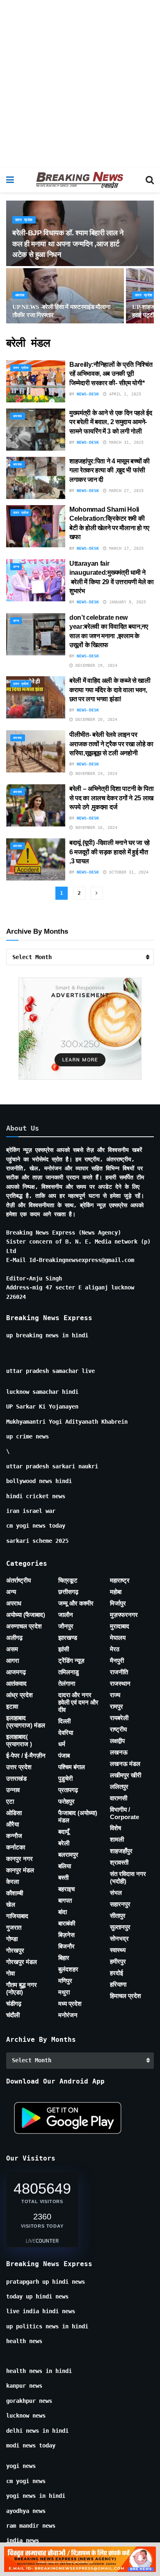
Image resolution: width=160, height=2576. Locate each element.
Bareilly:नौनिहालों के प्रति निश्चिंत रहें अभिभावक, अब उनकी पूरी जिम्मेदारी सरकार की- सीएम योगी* (111, 374)
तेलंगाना (67, 1683)
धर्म (62, 1744)
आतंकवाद (16, 1683)
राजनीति (119, 1672)
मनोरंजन (68, 2015)
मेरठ (115, 1649)
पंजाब (64, 1755)
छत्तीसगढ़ (68, 1592)
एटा (10, 1801)
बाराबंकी (67, 1923)
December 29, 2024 (95, 665)
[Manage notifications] (141, 2558)
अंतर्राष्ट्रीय (18, 1580)
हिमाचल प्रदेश (126, 1996)
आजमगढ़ (16, 1672)
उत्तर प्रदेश (24, 220)
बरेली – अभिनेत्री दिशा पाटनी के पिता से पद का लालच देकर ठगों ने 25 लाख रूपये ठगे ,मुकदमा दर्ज (112, 798)
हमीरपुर (118, 1961)
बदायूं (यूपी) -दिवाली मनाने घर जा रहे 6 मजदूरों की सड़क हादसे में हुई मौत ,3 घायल (110, 852)
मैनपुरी (117, 1661)
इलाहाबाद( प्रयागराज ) (19, 1740)
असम (12, 1649)
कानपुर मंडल (20, 1870)
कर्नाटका (16, 1847)
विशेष (115, 1828)
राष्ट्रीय (118, 1729)
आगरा (13, 1661)
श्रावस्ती (119, 1862)
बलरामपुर (68, 1855)
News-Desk (88, 394)
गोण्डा (12, 1939)
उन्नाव (13, 1790)
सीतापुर (118, 1916)
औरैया (13, 1824)
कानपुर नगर (19, 1859)
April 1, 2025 (124, 394)
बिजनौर (66, 1946)
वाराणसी (119, 1798)
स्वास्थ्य (118, 1950)
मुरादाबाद (120, 1626)
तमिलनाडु (69, 1672)
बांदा (63, 1912)
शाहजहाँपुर (121, 1851)
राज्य (115, 1695)
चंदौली (13, 2015)
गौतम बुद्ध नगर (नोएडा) (22, 1988)
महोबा (116, 1592)
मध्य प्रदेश (70, 2004)
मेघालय (118, 1638)
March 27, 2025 (125, 491)
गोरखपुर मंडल (22, 1962)
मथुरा (64, 1992)
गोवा (10, 1973)
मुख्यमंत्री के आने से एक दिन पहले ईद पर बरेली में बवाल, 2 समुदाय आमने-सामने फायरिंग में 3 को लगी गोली (111, 422)
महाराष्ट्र (120, 1580)
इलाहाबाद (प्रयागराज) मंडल (26, 1721)
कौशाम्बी (15, 1893)
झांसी (64, 1649)
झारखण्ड (68, 1638)
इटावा (12, 1706)
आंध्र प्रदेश (19, 1695)
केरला (13, 1882)
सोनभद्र (119, 1938)
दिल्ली (64, 1721)
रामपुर (117, 1706)
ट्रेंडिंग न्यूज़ (71, 1661)
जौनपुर (66, 1626)
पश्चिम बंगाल (72, 1767)
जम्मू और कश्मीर (76, 1603)
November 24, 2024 (95, 773)
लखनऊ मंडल (125, 1764)
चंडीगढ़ (14, 2004)
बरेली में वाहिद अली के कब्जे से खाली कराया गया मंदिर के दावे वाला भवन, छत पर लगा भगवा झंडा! (110, 690)
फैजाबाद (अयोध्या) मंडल (78, 1816)
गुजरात (14, 1927)
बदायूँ (64, 1832)
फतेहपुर (66, 1801)
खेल (11, 1904)
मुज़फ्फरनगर (124, 1615)
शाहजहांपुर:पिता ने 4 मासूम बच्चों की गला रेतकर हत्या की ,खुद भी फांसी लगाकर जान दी (110, 470)
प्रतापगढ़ (68, 1790)
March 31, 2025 (125, 442)
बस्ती (63, 1877)
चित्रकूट (68, 1580)
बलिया (65, 1866)
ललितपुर (119, 1787)
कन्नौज (14, 1836)
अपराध (20, 295)
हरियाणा (118, 1984)
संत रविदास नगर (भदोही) (128, 1877)
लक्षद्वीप (117, 1741)
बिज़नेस (66, 1935)
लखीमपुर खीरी (126, 1775)
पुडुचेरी (65, 1778)
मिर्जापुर (118, 1603)
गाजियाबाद (17, 1916)
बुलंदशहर (68, 1969)
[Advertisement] (80, 84)
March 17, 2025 (125, 548)
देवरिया (66, 1733)
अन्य (16, 567)
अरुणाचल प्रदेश (24, 1626)
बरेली (64, 1843)
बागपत (65, 1900)
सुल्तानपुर (120, 1927)
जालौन (66, 1615)
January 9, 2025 (126, 602)
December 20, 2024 (95, 719)
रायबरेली (119, 1718)
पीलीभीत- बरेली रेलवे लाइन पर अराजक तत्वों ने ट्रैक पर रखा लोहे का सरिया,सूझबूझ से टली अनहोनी (111, 744)
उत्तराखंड (16, 1778)
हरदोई (117, 1973)
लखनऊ (119, 1752)
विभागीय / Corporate (125, 1813)
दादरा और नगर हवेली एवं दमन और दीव (78, 1702)
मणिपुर (65, 1981)
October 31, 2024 (128, 872)
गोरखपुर (15, 1950)
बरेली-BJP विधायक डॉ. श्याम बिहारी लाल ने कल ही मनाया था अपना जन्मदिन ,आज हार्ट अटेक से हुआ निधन (68, 244)
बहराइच (66, 1889)
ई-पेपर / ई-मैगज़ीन (26, 1755)
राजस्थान (120, 1683)
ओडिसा (14, 1813)
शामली (117, 1839)
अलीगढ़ (14, 1638)
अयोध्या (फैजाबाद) (26, 1615)
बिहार (64, 1958)
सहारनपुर (120, 1904)
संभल (116, 1893)
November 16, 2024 (95, 827)
